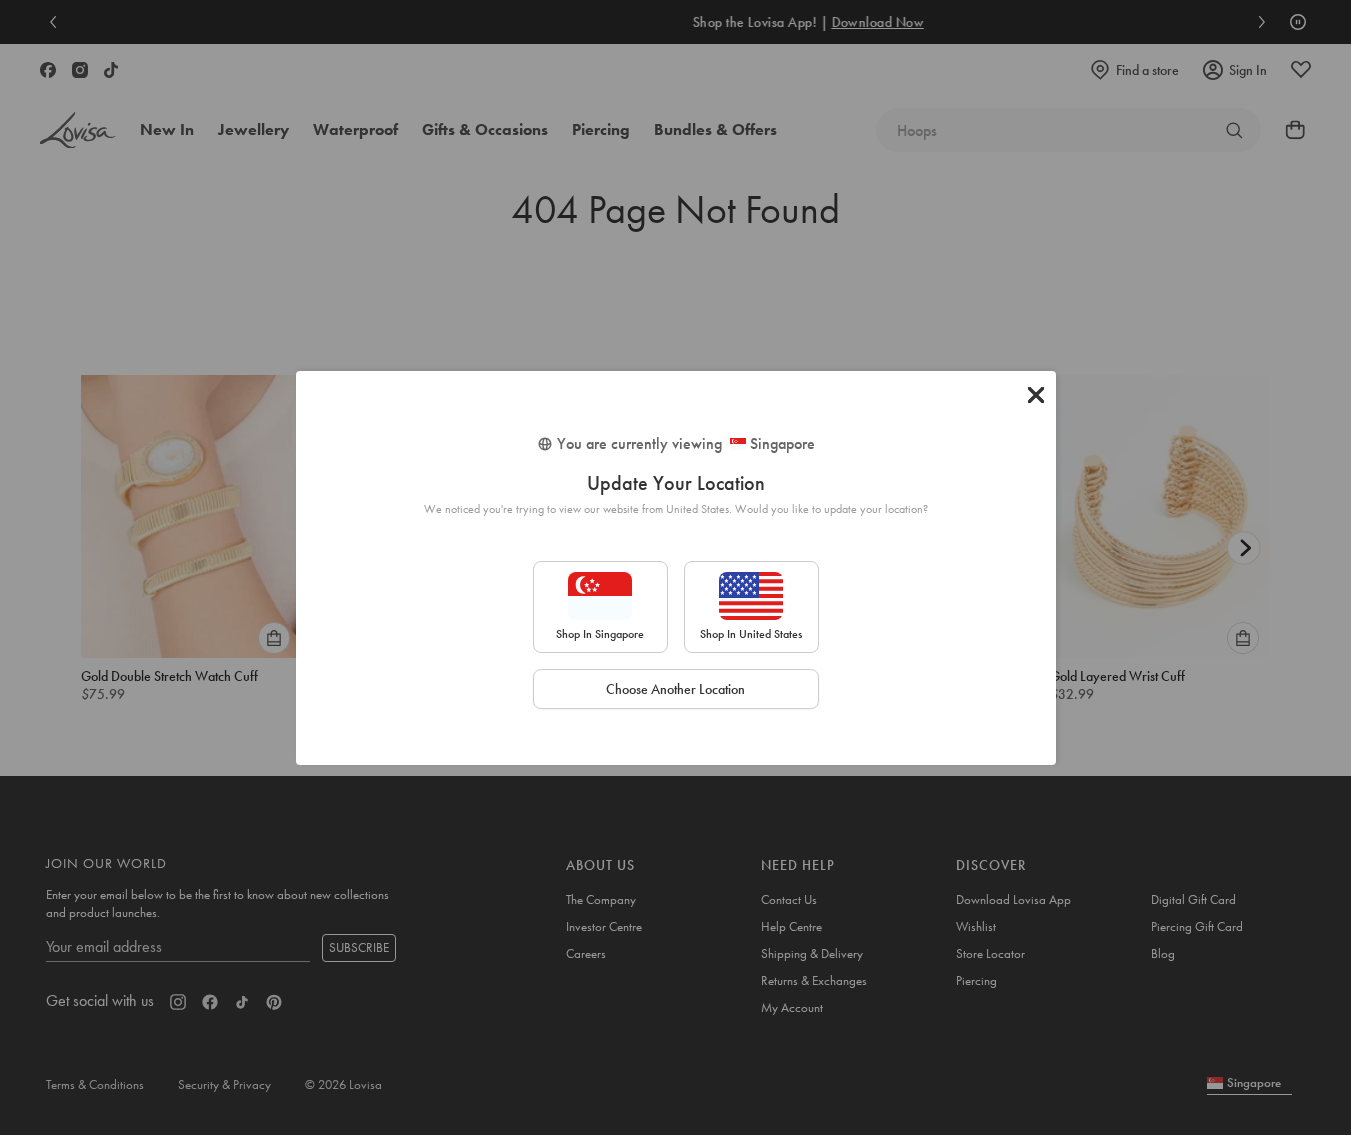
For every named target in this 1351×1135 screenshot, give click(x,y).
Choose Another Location (675, 689)
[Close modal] (1036, 395)
